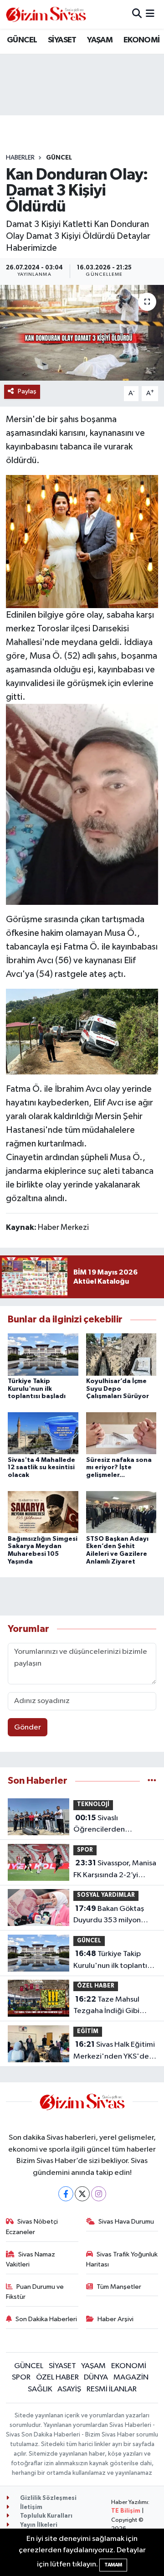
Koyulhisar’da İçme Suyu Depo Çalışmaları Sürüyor (118, 1389)
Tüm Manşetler (119, 2287)
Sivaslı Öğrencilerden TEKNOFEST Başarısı (108, 1825)
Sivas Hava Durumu (126, 2222)
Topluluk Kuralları (46, 2516)
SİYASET (62, 40)
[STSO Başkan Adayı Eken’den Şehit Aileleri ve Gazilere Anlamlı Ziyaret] (121, 1512)
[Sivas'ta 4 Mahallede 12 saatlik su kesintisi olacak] (43, 1433)
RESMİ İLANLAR (112, 2389)
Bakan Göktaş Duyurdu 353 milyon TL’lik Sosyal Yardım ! (109, 1915)
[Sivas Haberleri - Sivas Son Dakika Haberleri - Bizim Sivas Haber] (46, 14)
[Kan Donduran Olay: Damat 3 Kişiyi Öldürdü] (82, 333)
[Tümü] (152, 1781)
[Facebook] (66, 2194)
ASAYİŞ (69, 2389)
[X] (82, 2194)
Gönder (28, 1727)
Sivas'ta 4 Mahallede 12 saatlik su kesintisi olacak (41, 1468)
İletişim (31, 2507)
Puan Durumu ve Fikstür (35, 2292)
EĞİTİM (88, 2031)
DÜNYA (96, 2377)
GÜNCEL (22, 40)
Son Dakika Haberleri (46, 2319)
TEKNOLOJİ (93, 1804)
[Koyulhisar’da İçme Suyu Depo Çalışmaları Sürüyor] (121, 1354)
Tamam (113, 2565)
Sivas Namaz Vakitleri (31, 2259)
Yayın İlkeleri (38, 2525)
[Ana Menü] (150, 14)
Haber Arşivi (115, 2319)
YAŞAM (100, 40)
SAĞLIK (40, 2389)
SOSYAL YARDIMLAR (106, 1895)
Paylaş (27, 391)
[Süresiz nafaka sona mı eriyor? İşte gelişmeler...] (121, 1433)
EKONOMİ (142, 40)
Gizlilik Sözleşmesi (48, 2498)
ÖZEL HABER (96, 1986)
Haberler (20, 158)
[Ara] (137, 14)
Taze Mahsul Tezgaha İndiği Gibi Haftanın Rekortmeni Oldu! (108, 2006)
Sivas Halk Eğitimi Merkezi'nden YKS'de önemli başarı (114, 2051)
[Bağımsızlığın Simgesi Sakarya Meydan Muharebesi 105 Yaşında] (43, 1512)
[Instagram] (99, 2194)
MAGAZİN (131, 2377)
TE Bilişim (126, 2511)
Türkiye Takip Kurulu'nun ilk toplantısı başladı (37, 1389)
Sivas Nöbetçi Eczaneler (32, 2227)
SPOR (85, 1850)
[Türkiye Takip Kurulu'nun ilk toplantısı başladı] (43, 1354)
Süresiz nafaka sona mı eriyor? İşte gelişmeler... (119, 1468)
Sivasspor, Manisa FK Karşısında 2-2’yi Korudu (115, 1870)
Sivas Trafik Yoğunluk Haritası (122, 2259)
